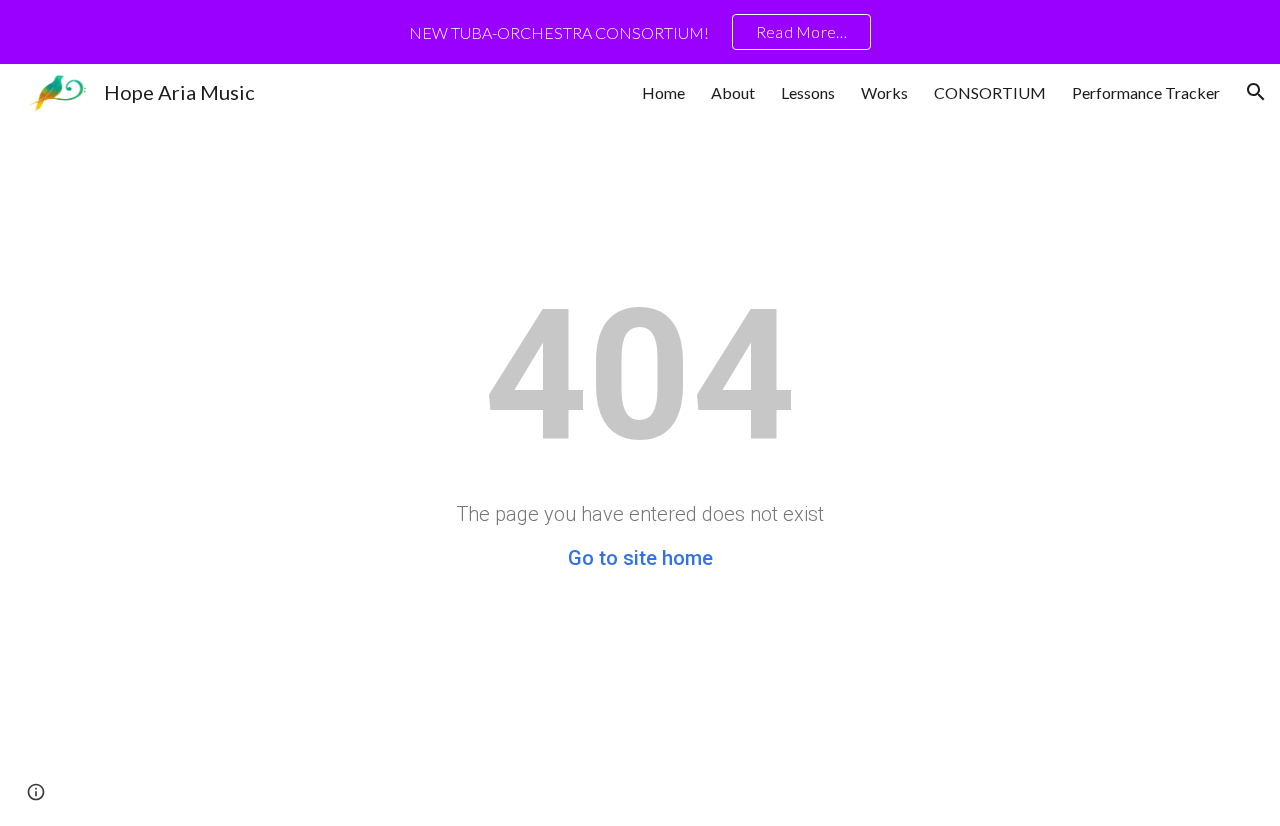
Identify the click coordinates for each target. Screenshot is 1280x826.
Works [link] (884, 92)
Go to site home (640, 558)
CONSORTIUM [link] (990, 92)
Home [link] (663, 92)
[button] (1256, 92)
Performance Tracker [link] (1146, 92)
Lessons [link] (808, 92)
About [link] (733, 92)
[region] (640, 32)
